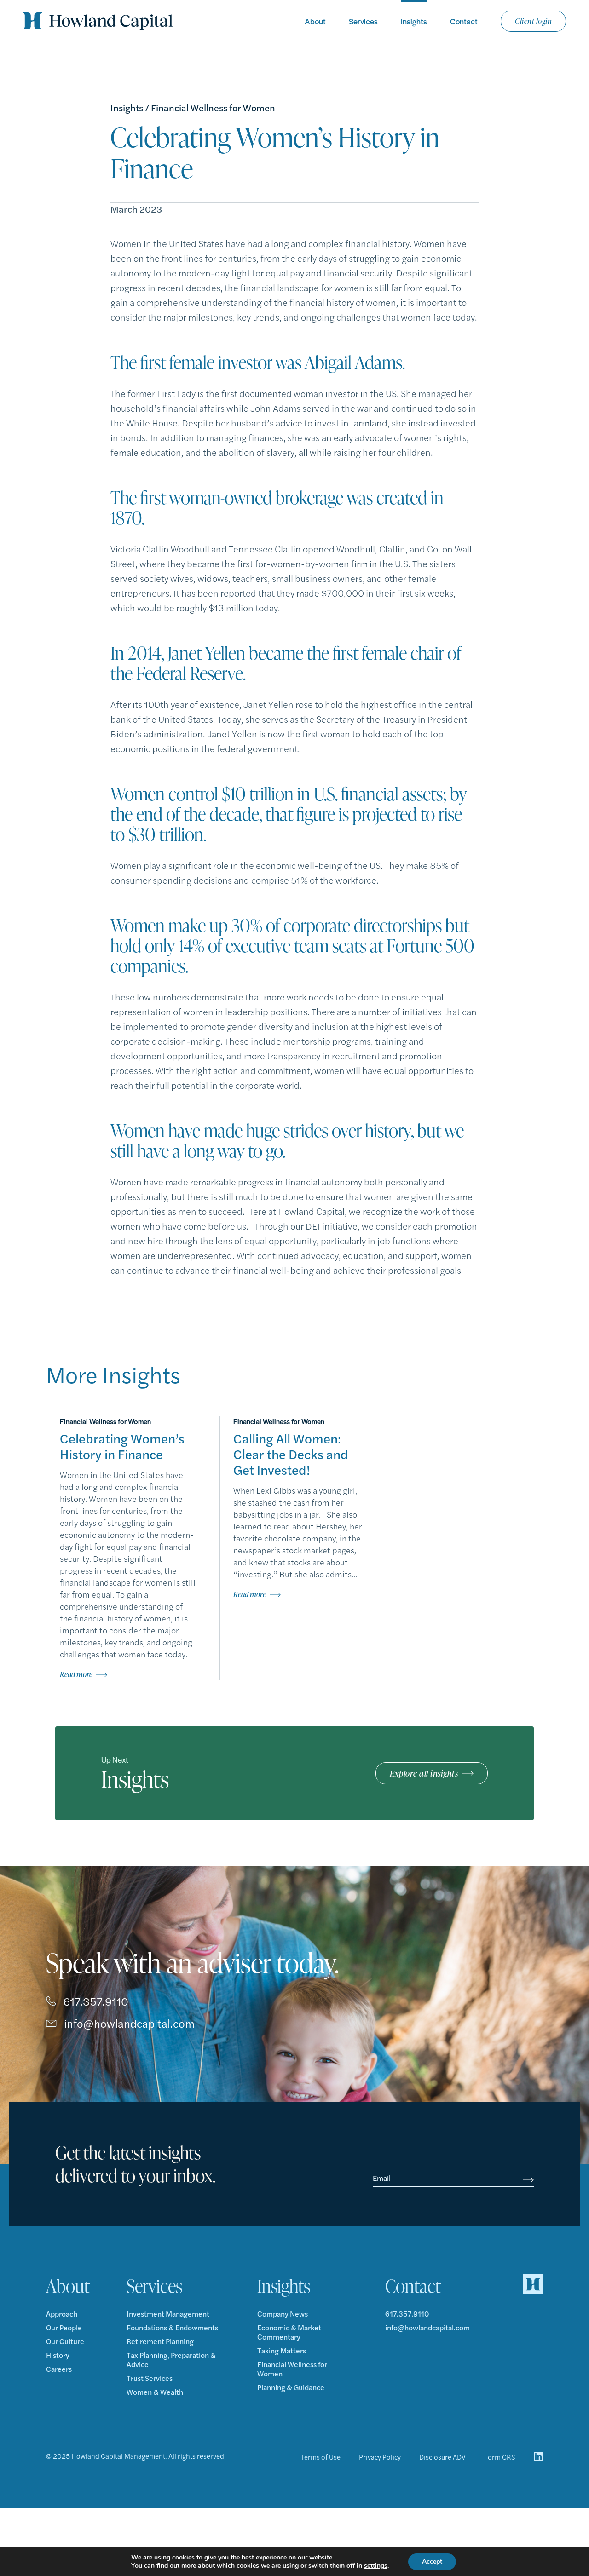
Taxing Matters (282, 2351)
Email (382, 2178)
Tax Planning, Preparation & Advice (171, 2360)
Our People (64, 2328)
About (315, 21)
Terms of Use (321, 2457)
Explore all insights (424, 1773)
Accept (432, 2562)
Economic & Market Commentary (289, 2332)
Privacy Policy (380, 2457)
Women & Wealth (155, 2392)
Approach (62, 2314)
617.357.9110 (96, 2001)
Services (363, 21)
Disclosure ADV (442, 2457)
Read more (76, 1674)
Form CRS (500, 2457)
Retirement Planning (160, 2341)
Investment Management (168, 2314)
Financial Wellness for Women (213, 108)
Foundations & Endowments (172, 2328)
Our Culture (65, 2341)
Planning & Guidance (291, 2387)
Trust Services (150, 2378)
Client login (533, 21)
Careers (59, 2369)
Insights (414, 21)
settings (376, 2566)
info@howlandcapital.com (129, 2023)
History (58, 2355)
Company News (283, 2314)
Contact (464, 21)
